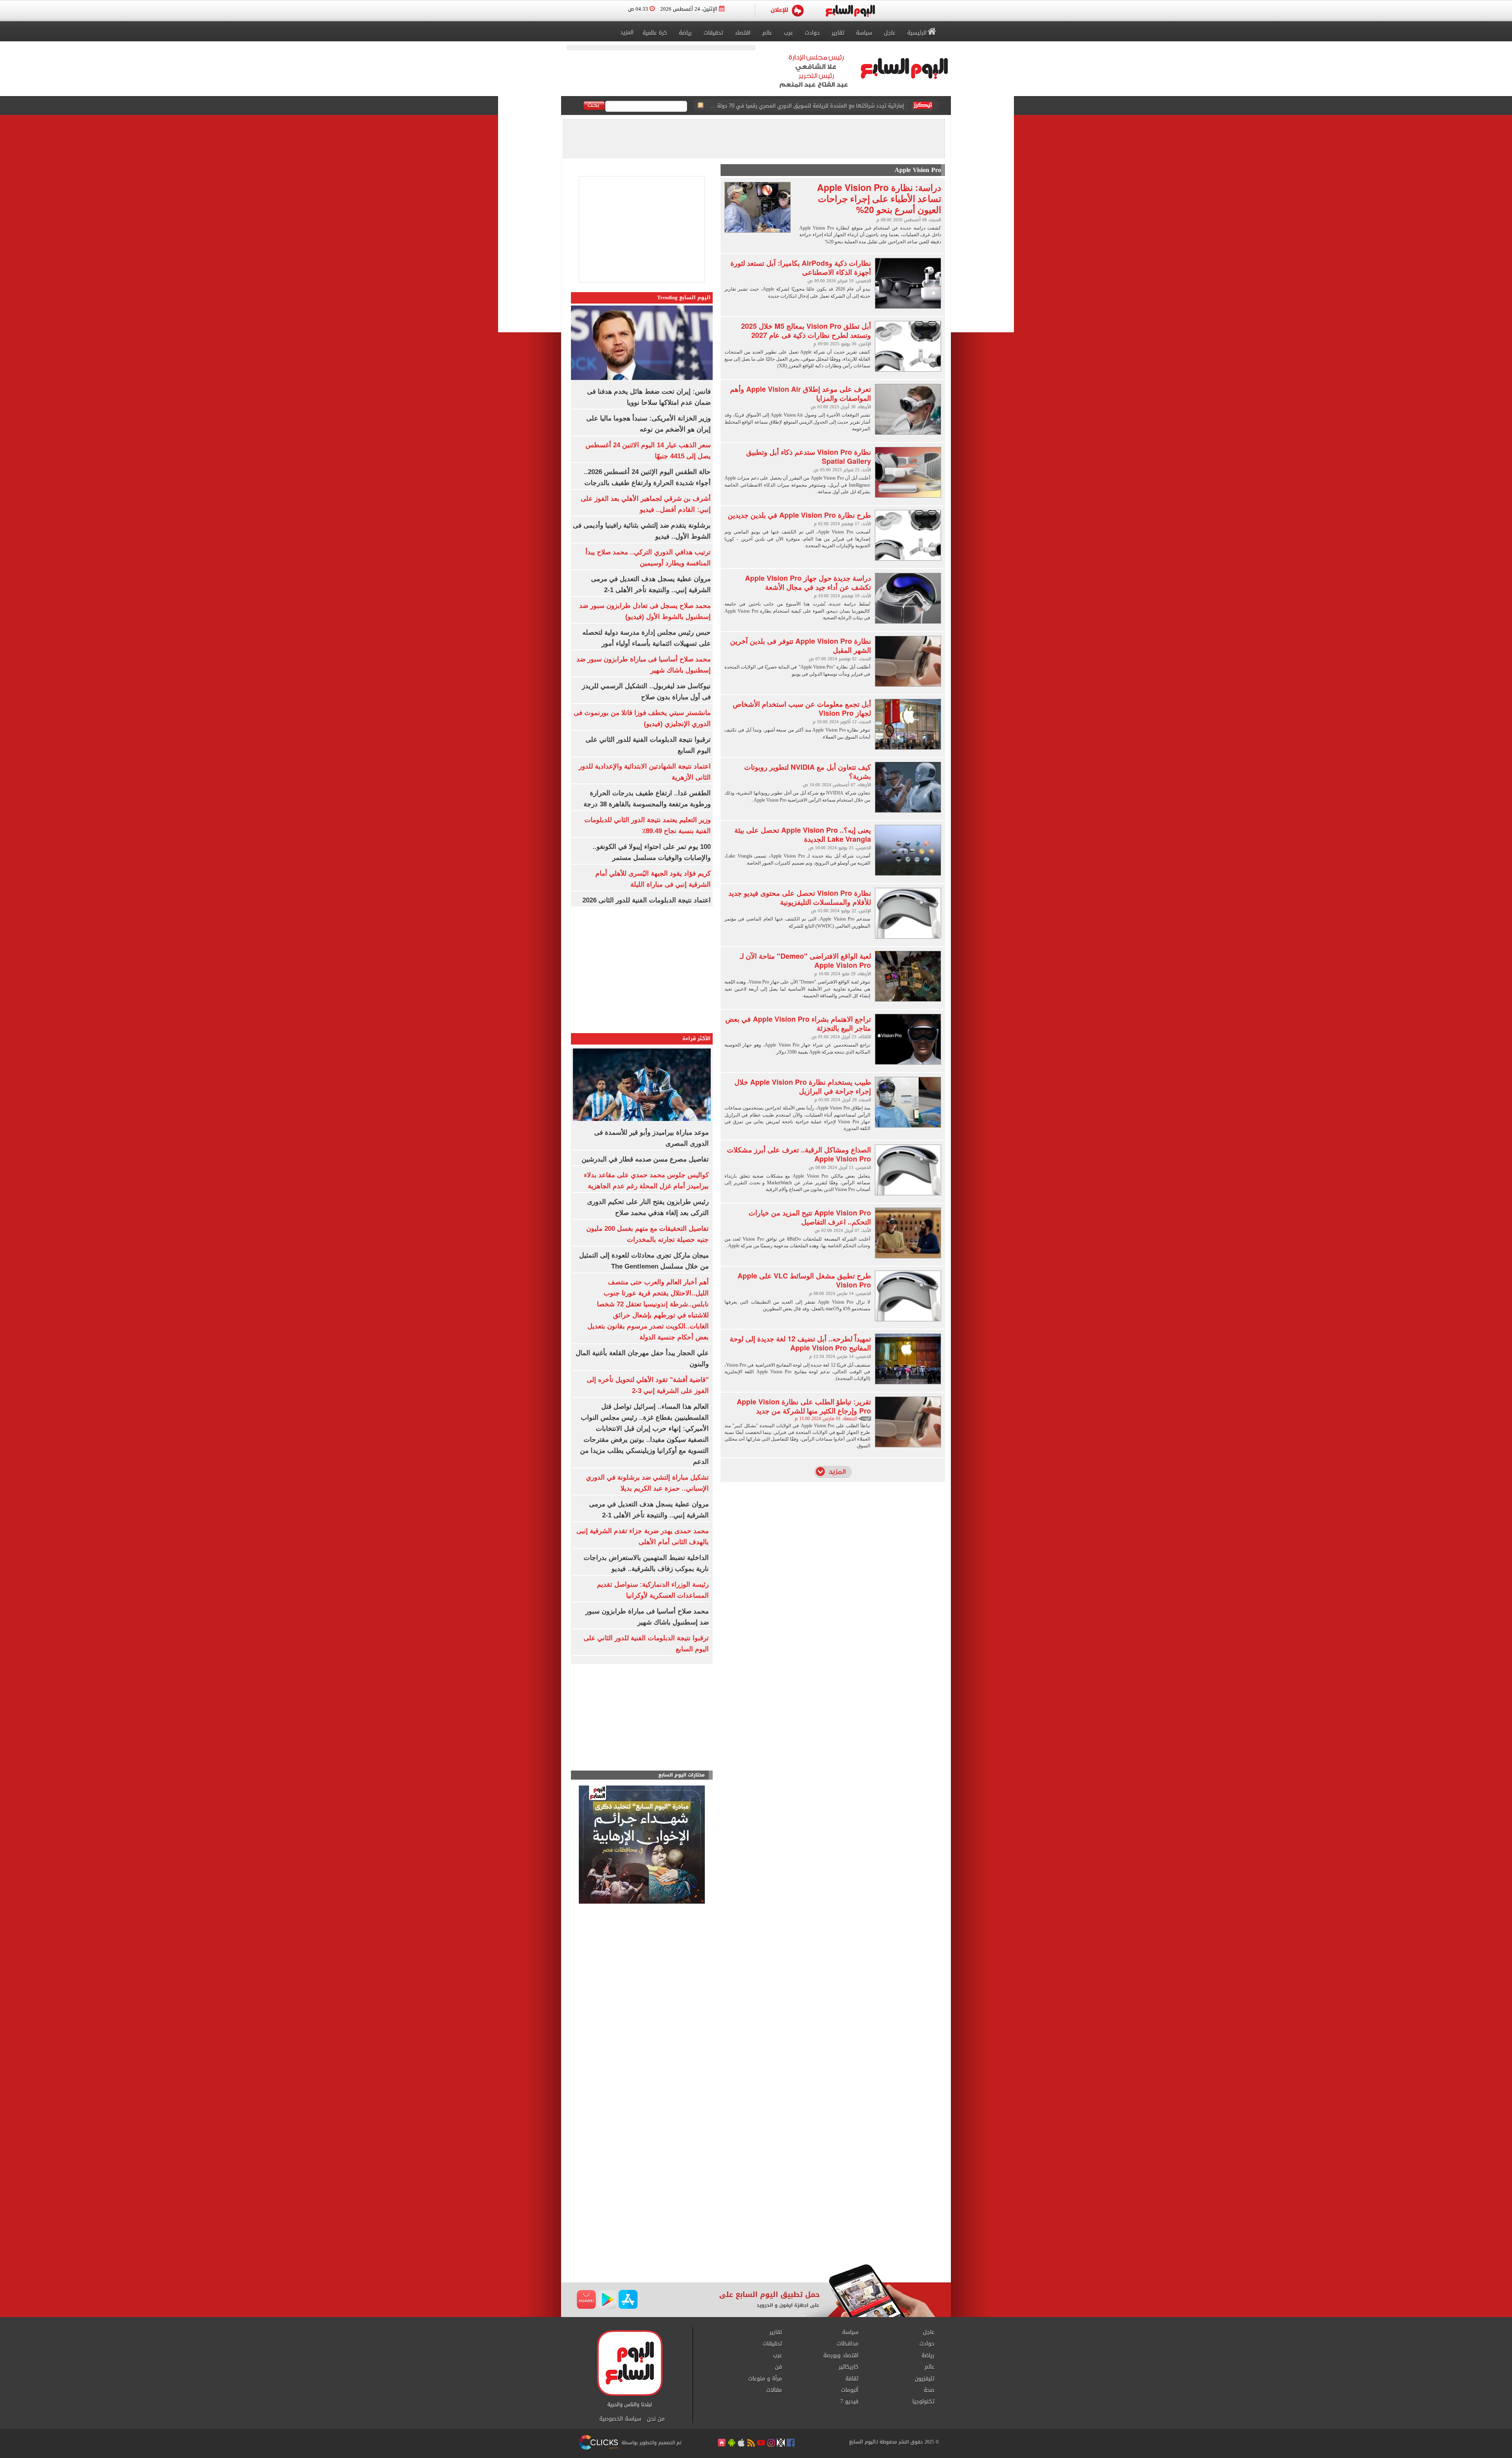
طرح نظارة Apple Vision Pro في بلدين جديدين (799, 515)
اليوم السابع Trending (684, 297)
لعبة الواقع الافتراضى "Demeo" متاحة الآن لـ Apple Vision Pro (805, 960)
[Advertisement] (642, 1719)
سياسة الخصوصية (620, 2419)
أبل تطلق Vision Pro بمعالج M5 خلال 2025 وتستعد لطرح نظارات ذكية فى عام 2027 (806, 331)
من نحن (656, 2419)
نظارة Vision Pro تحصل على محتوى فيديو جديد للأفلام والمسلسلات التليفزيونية (800, 897)
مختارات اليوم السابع (682, 1775)
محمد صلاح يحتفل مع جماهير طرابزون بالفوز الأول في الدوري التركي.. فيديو (820, 106)
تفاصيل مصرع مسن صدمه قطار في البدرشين (645, 1159)
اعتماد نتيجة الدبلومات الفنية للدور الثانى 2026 (647, 900)
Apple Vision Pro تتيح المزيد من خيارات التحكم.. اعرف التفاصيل (810, 1217)
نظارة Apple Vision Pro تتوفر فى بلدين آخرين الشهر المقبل (800, 646)
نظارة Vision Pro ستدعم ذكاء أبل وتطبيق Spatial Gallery (809, 457)
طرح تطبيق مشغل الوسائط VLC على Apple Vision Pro (804, 1280)
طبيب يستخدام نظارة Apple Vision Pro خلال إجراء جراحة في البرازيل (803, 1086)
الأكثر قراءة (697, 1038)
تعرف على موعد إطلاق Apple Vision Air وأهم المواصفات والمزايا (800, 394)
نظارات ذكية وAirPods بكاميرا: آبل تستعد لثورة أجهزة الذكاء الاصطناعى (801, 268)
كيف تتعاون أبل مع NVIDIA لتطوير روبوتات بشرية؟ (808, 771)
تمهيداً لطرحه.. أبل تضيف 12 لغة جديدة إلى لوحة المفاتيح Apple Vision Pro (800, 1343)
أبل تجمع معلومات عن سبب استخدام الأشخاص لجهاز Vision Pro (802, 709)
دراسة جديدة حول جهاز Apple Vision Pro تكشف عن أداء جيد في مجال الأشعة (808, 583)
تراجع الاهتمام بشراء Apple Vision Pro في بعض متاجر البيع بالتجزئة (798, 1023)
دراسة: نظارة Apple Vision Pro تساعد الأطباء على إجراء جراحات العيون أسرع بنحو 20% (879, 198)
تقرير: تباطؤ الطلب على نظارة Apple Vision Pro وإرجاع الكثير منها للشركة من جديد (804, 1406)
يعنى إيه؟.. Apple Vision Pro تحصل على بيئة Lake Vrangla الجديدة (803, 834)
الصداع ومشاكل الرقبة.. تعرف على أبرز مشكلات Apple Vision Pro (799, 1154)
